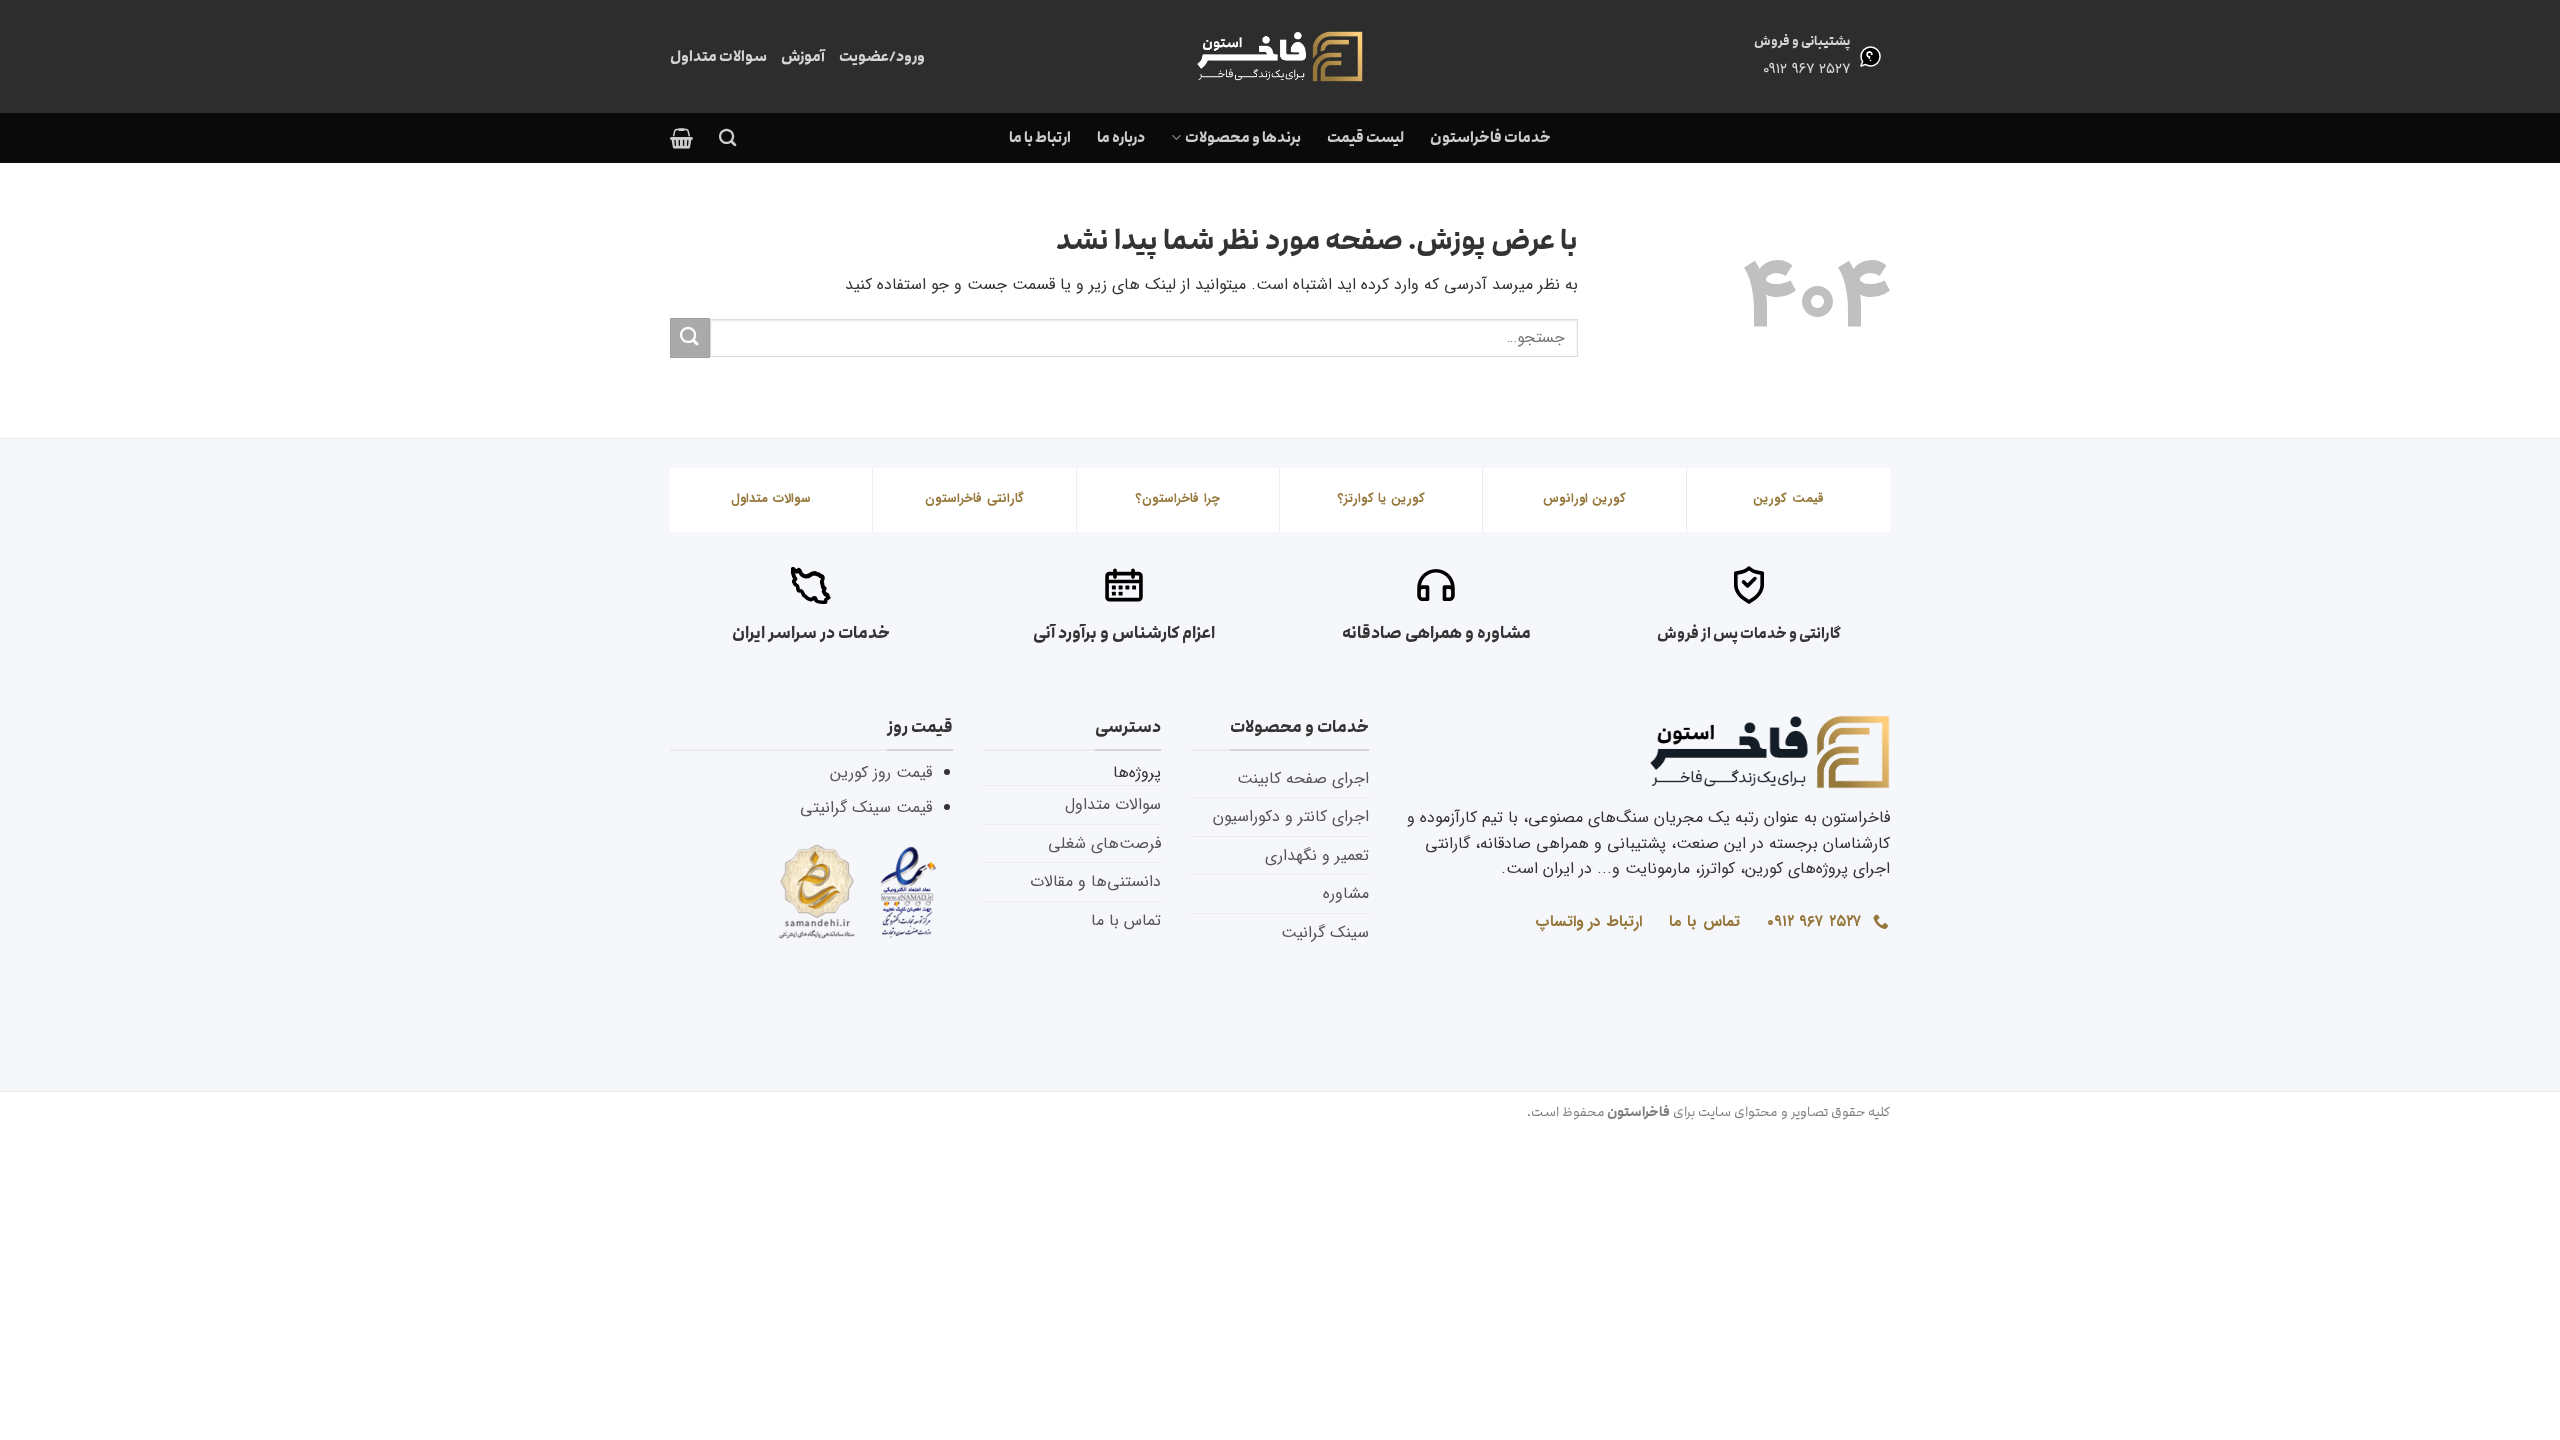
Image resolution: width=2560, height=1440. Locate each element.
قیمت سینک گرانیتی (866, 807)
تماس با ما (1126, 920)
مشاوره (1346, 893)
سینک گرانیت (1325, 932)
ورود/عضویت (882, 56)
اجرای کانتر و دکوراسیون (1291, 816)
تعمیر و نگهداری (1317, 855)
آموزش (803, 56)
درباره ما (1121, 137)
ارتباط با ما (1040, 137)
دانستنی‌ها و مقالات (1095, 881)
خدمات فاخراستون (1490, 137)
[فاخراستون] (1280, 56)
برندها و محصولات (1242, 137)
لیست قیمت (1365, 137)
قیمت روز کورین (881, 772)
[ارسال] (690, 337)
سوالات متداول (718, 56)
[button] (681, 138)
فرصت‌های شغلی (1104, 843)
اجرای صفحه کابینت (1303, 778)
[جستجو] (727, 138)
